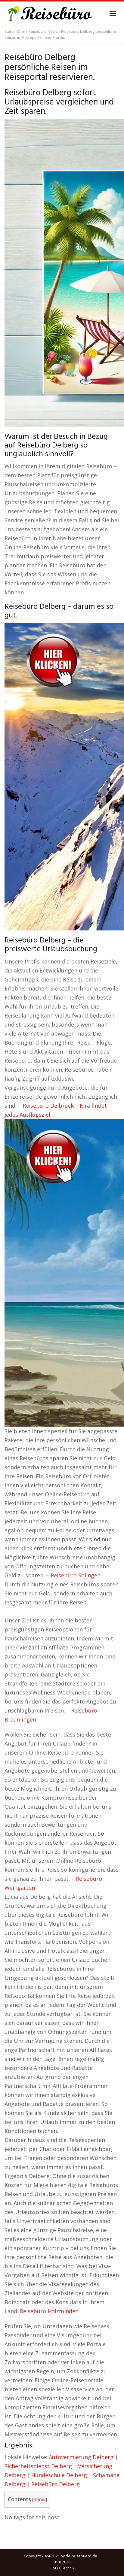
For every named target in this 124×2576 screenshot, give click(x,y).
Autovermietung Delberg (81, 2457)
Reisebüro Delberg (56, 2484)
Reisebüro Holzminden (49, 2311)
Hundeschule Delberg (59, 2475)
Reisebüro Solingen (76, 1575)
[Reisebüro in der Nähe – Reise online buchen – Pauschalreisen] (49, 14)
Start (9, 31)
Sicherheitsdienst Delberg (38, 2466)
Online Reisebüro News (37, 31)
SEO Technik (64, 2568)
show (40, 2500)
